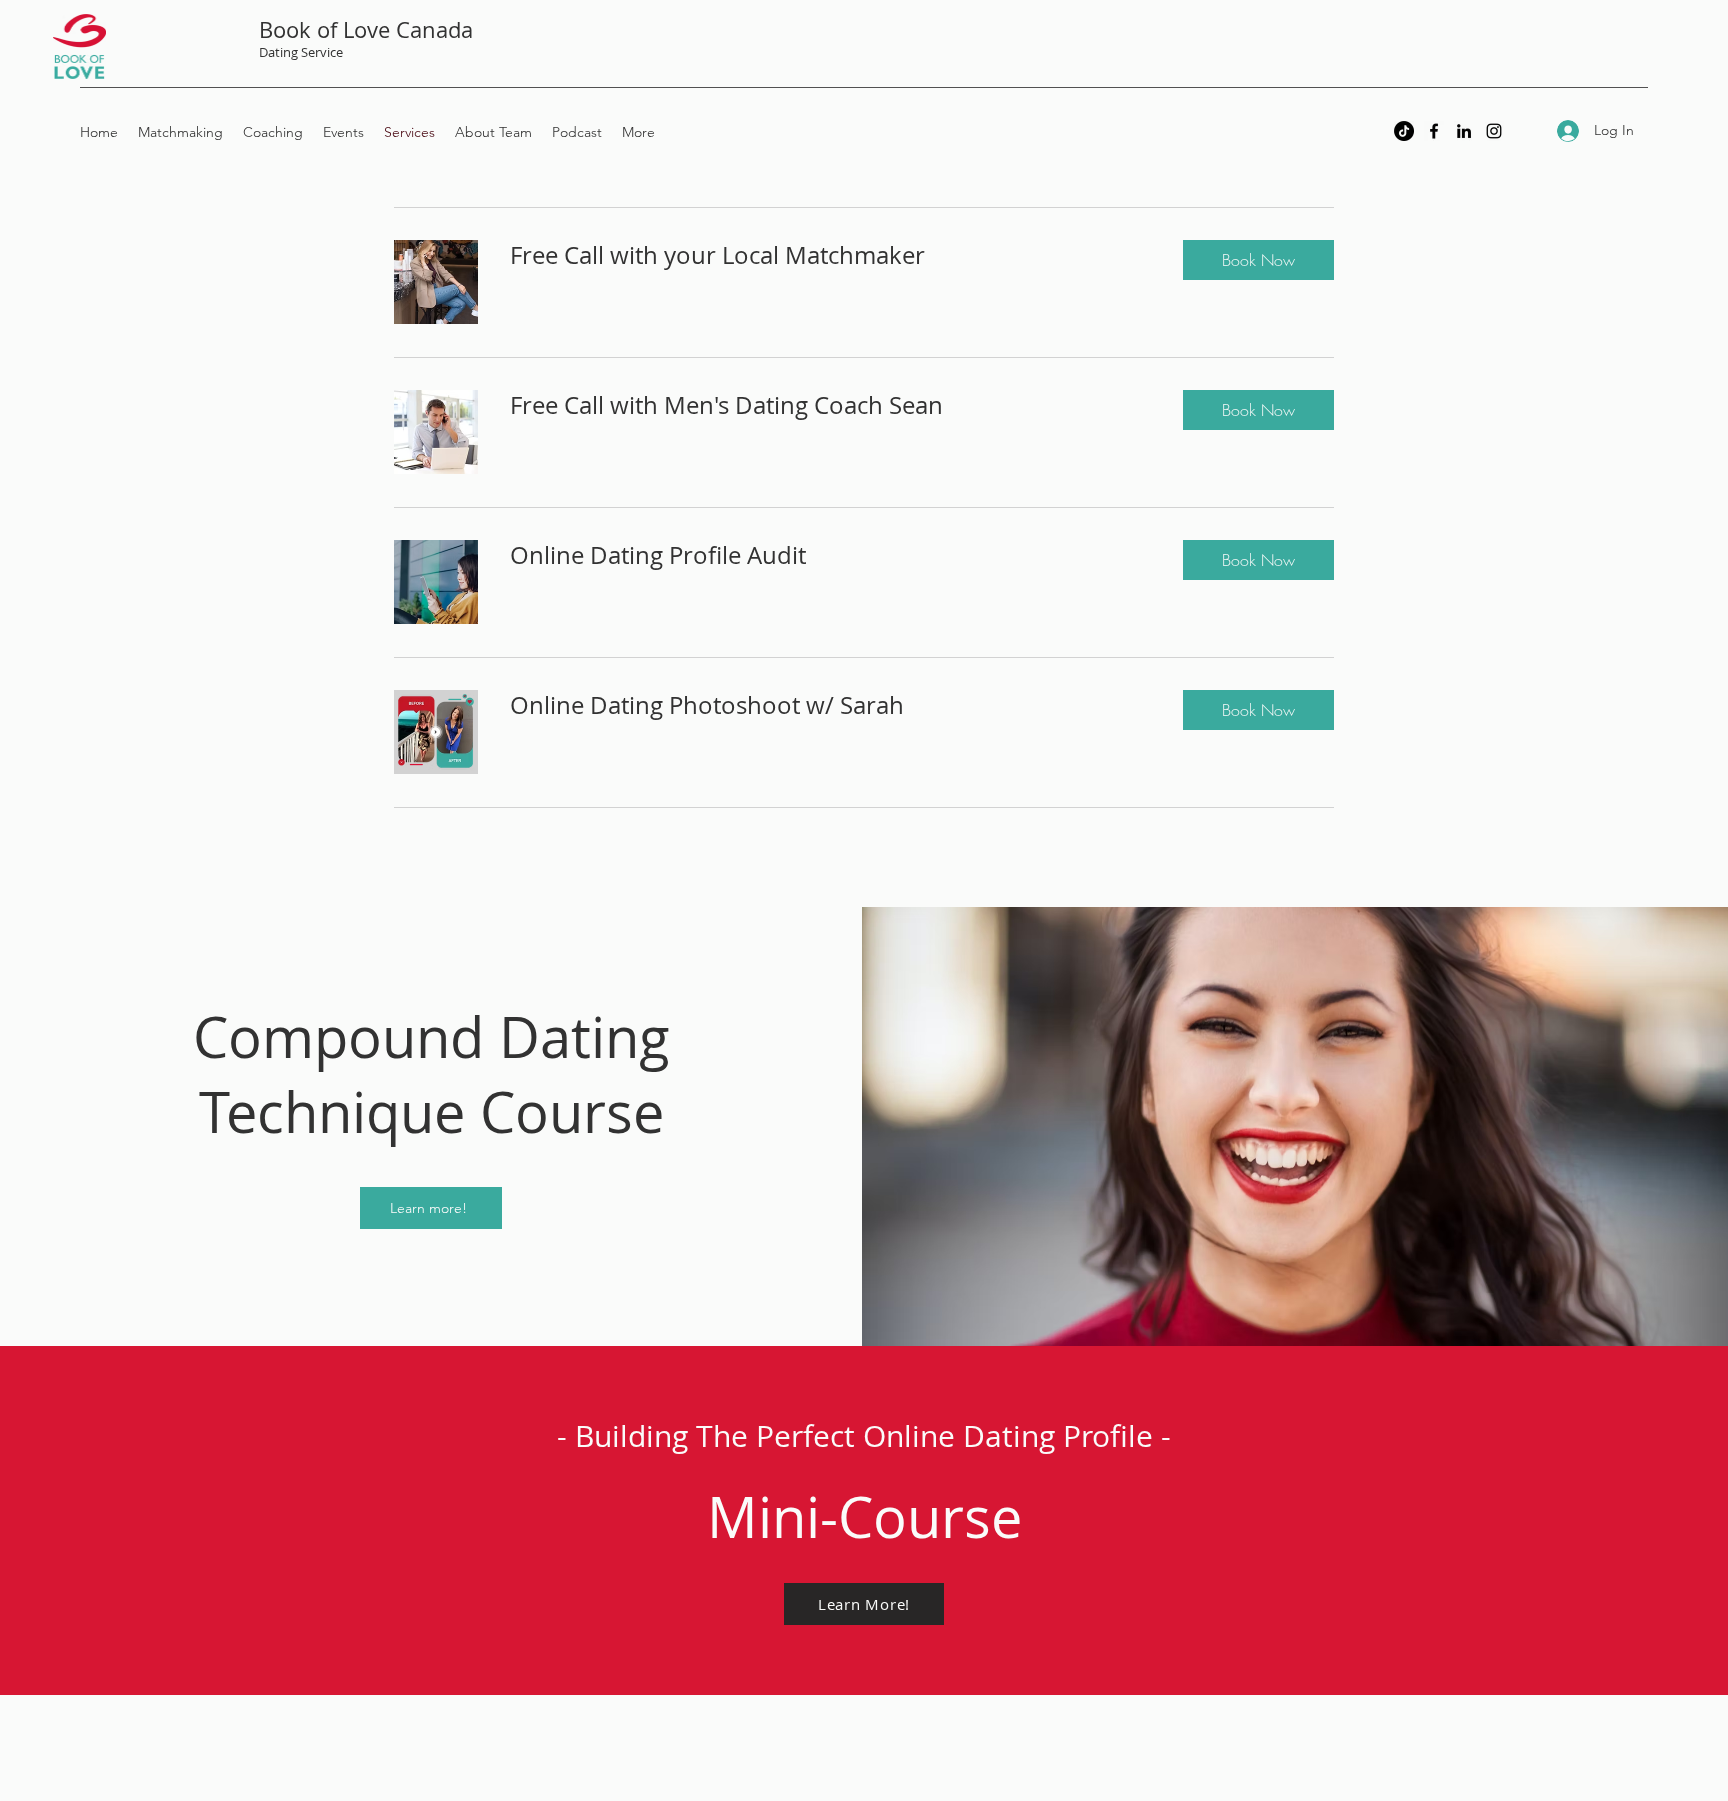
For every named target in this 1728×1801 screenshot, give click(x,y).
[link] (830, 256)
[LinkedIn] (1464, 131)
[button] (1258, 260)
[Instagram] (1494, 131)
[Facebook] (1434, 131)
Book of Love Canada (366, 29)
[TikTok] (1404, 131)
